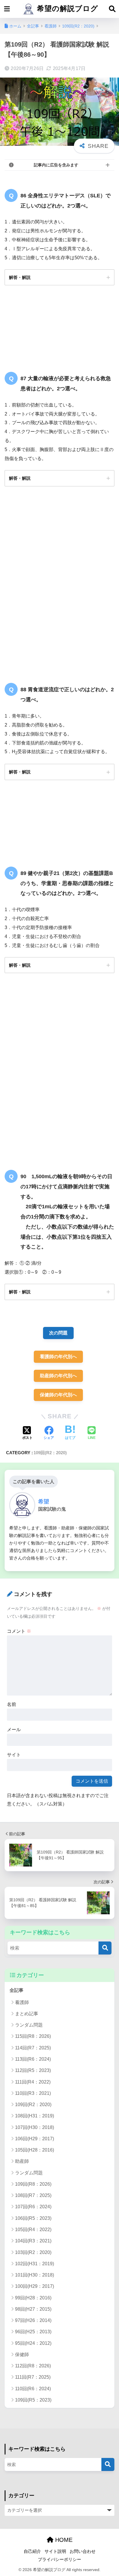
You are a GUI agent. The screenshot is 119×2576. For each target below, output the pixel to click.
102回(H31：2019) (35, 2264)
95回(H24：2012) (33, 2343)
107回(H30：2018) (35, 2127)
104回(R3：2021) (33, 2241)
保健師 (22, 2355)
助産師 (22, 2161)
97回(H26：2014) (33, 2320)
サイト (14, 1755)
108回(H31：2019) (35, 2116)
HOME (63, 2540)
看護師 (22, 2002)
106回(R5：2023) (33, 2218)
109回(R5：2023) (33, 2400)
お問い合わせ (83, 2551)
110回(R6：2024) (33, 2389)
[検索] (105, 1948)
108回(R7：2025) (33, 2195)
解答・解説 (20, 277)
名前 (12, 1704)
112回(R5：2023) (33, 2070)
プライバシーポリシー (59, 2560)
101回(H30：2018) (35, 2275)
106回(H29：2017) (35, 2139)
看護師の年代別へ (58, 1357)
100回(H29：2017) (35, 2286)
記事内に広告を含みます (56, 165)
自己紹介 (32, 2551)
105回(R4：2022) (33, 2230)
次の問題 (58, 1333)
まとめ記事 (27, 2014)
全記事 (16, 1990)
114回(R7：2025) (33, 2048)
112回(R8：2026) (33, 2366)
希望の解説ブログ (66, 9)
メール (14, 1730)
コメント (19, 1631)
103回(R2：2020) (33, 2252)
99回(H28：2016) (33, 2298)
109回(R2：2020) (50, 1453)
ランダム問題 (29, 2025)
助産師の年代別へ (58, 1376)
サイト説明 (55, 2551)
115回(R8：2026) (33, 2036)
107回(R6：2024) (33, 2207)
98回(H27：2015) (33, 2309)
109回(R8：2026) (33, 2184)
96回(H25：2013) (33, 2332)
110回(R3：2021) (33, 2093)
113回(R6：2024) (33, 2059)
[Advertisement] (59, 586)
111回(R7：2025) (33, 2377)
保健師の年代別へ (58, 1395)
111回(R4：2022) (33, 2082)
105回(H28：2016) (35, 2150)
